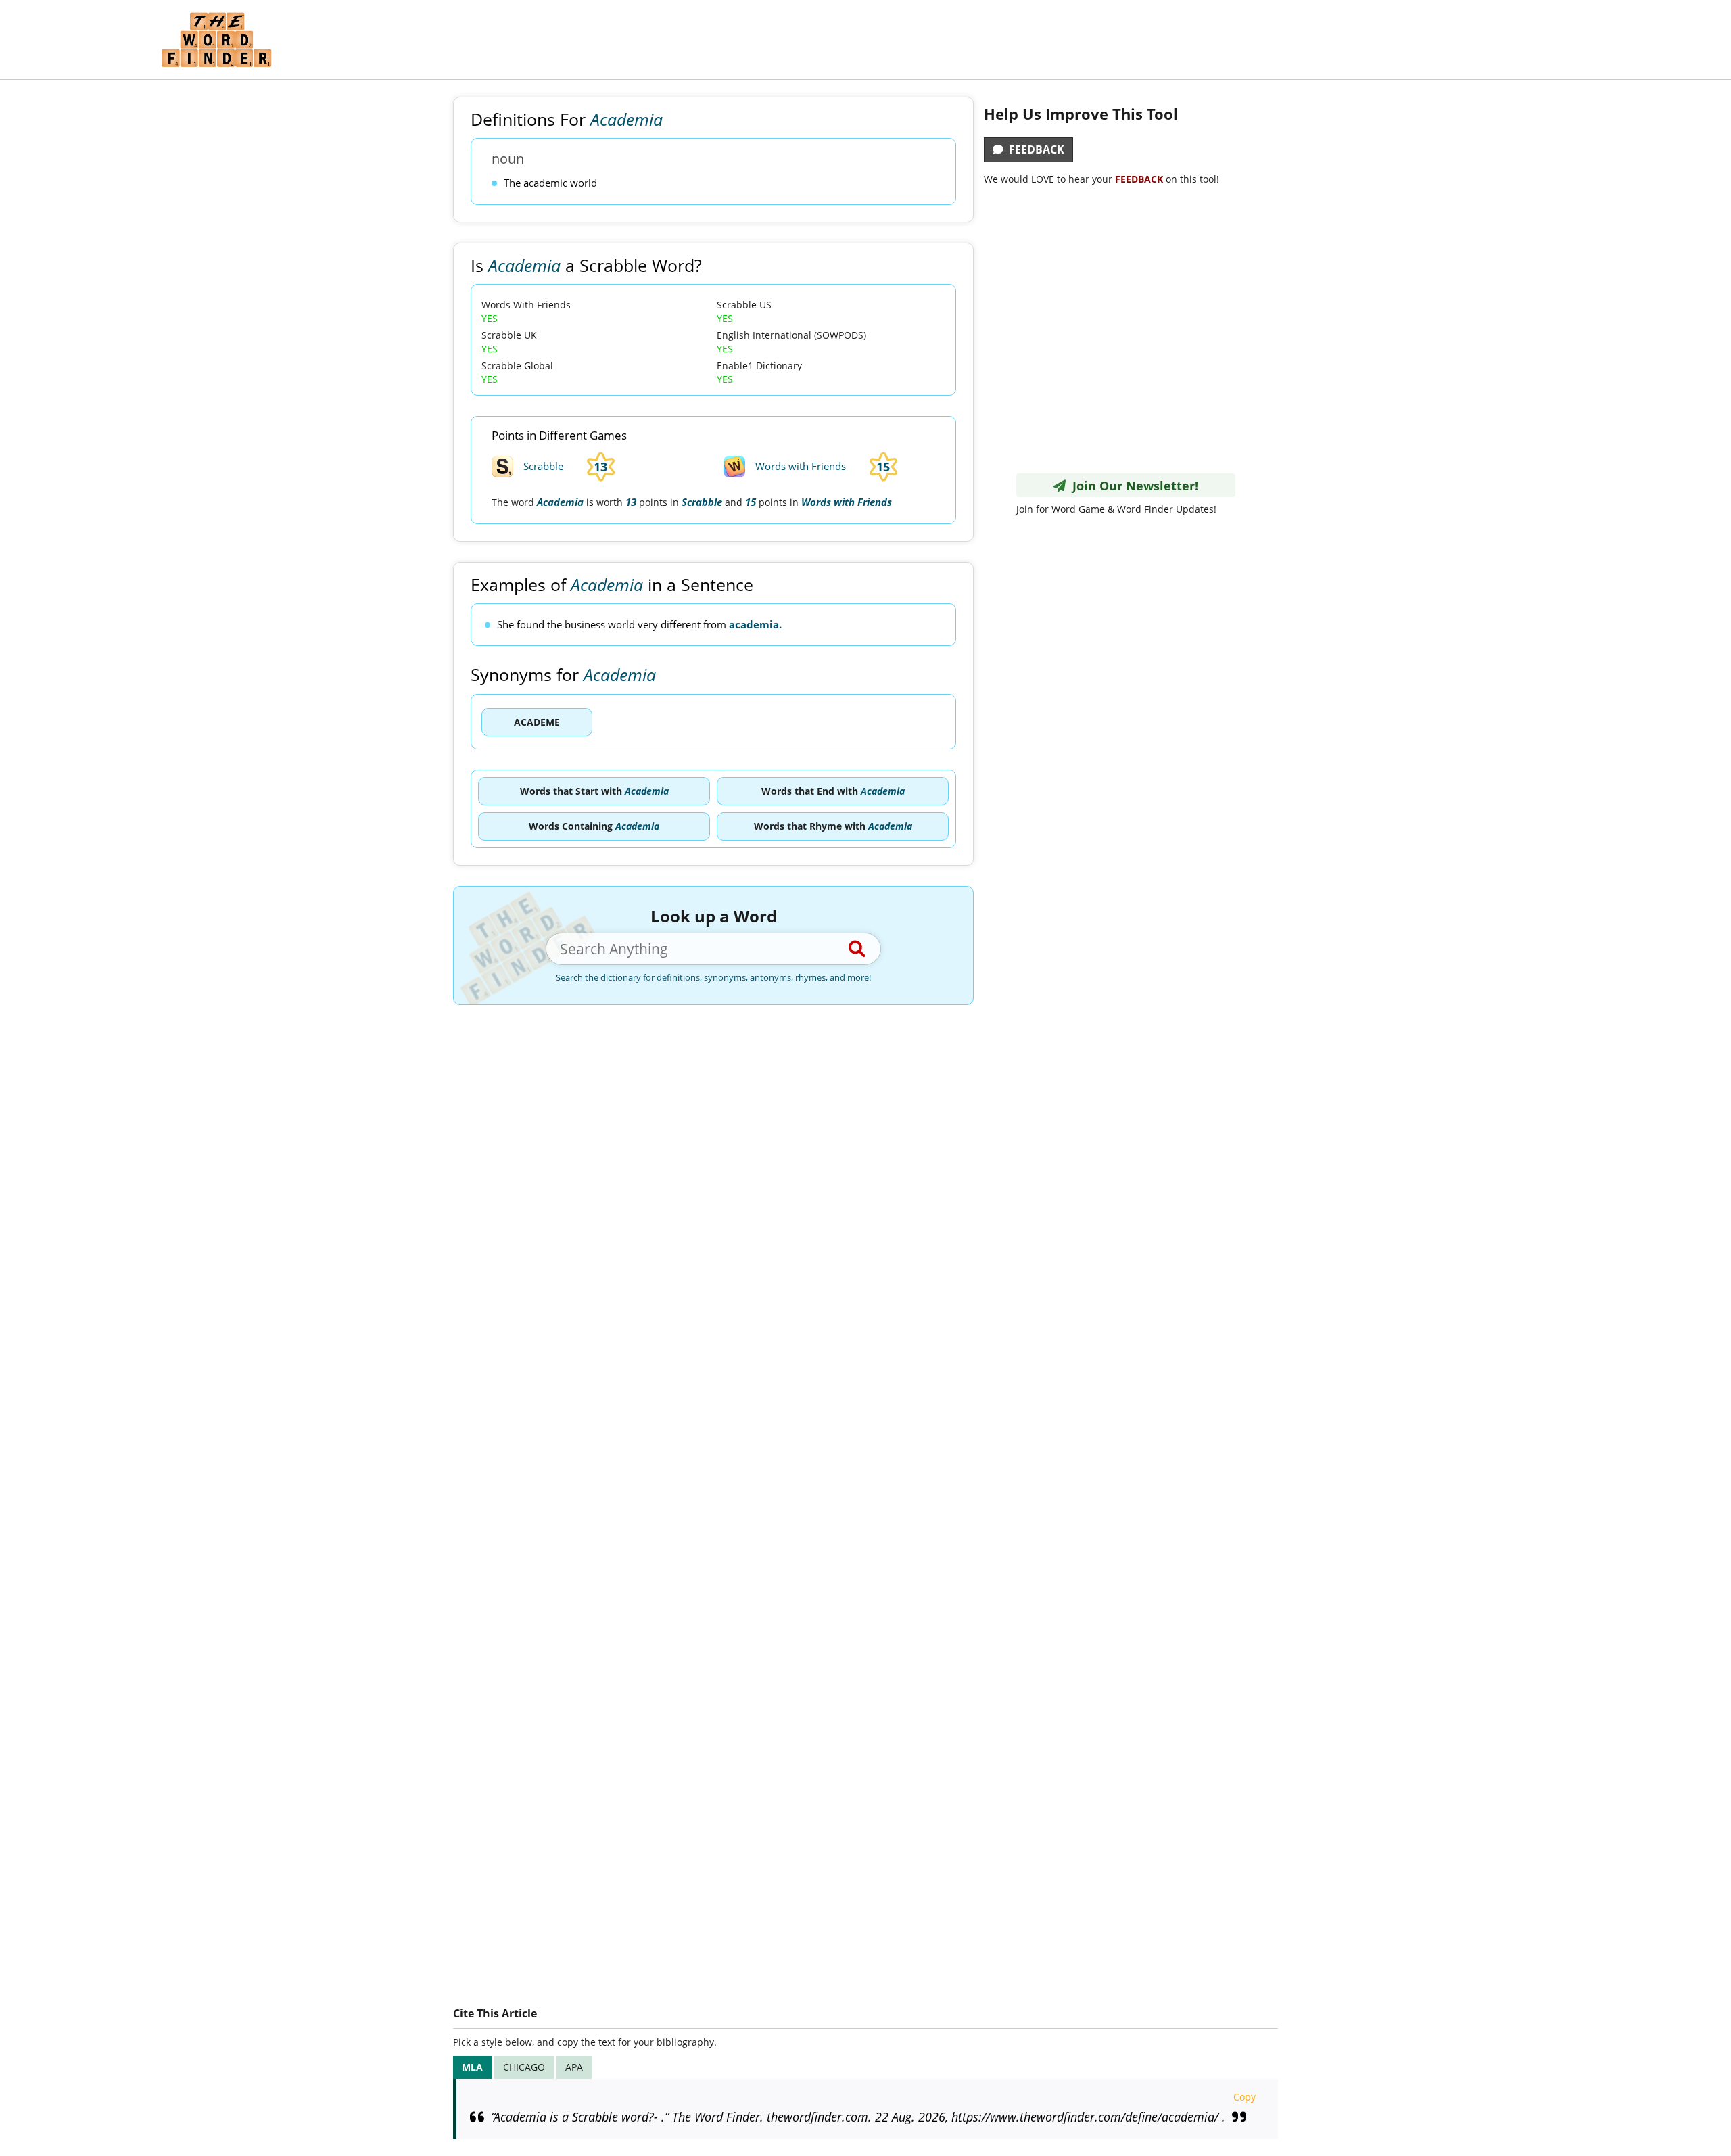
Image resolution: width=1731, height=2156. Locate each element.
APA (574, 2067)
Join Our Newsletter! (1132, 486)
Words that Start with (594, 791)
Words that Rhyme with (833, 826)
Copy (1244, 2097)
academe (537, 722)
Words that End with (833, 791)
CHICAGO (524, 2067)
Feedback (1034, 149)
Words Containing (594, 826)
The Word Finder (216, 40)
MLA (472, 2067)
